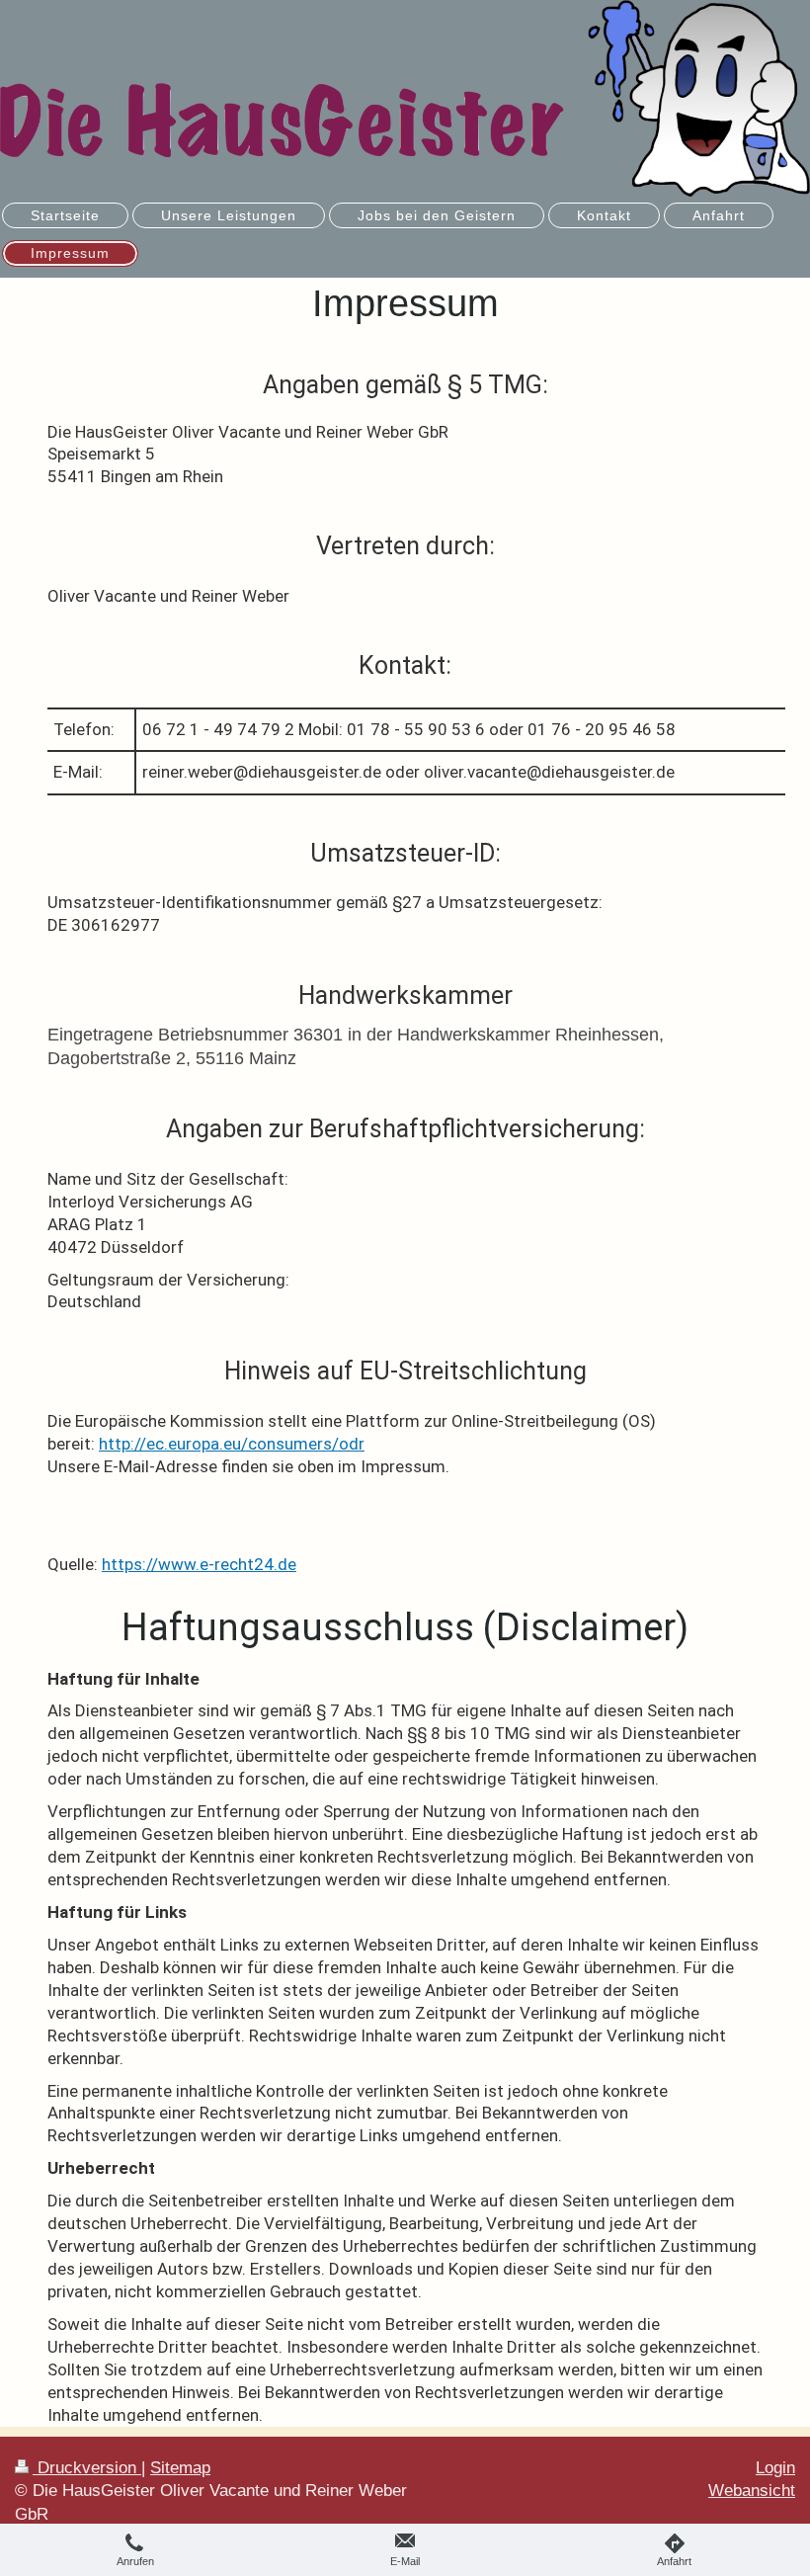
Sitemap (180, 2468)
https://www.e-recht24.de (199, 1564)
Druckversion (87, 2468)
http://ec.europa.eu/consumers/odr (232, 1444)
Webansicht (752, 2491)
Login (775, 2468)
